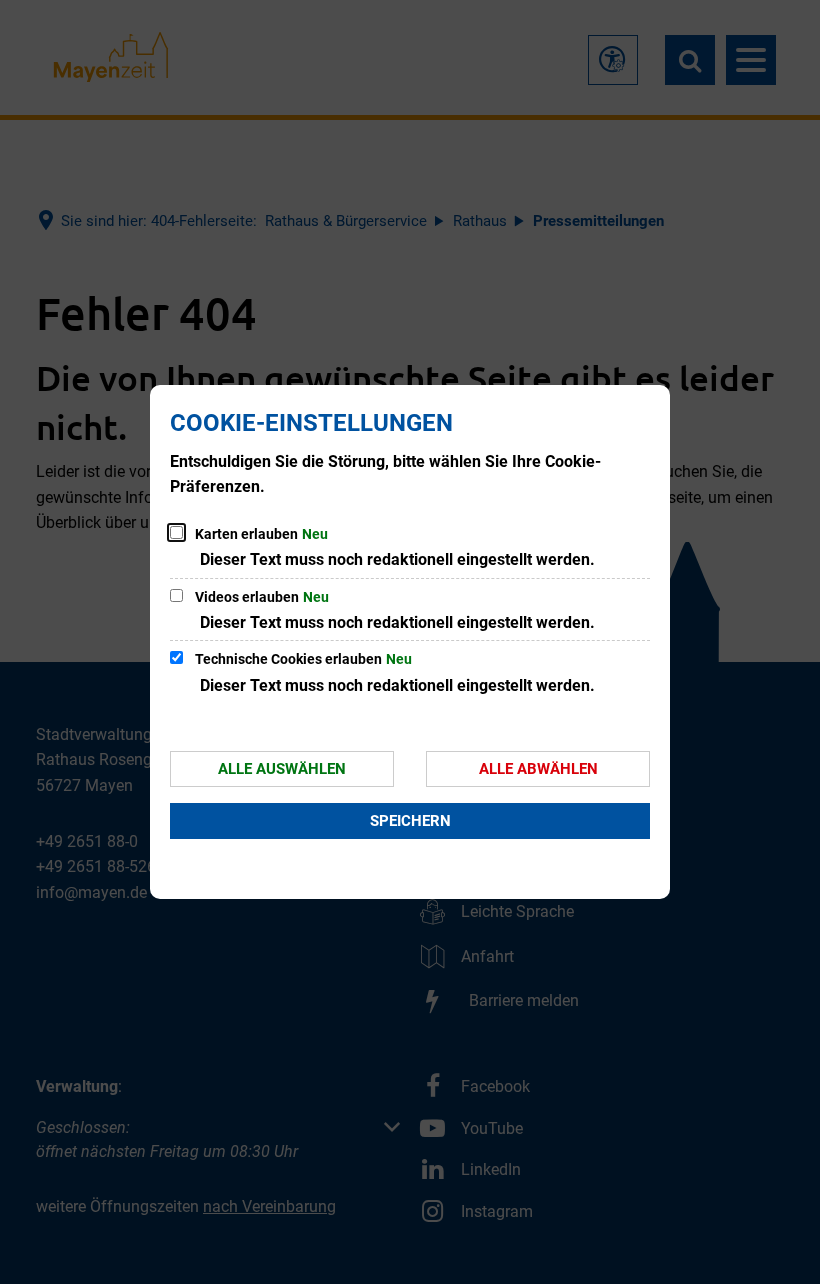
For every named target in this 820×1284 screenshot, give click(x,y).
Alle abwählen (538, 769)
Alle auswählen (282, 769)
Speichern (410, 821)
